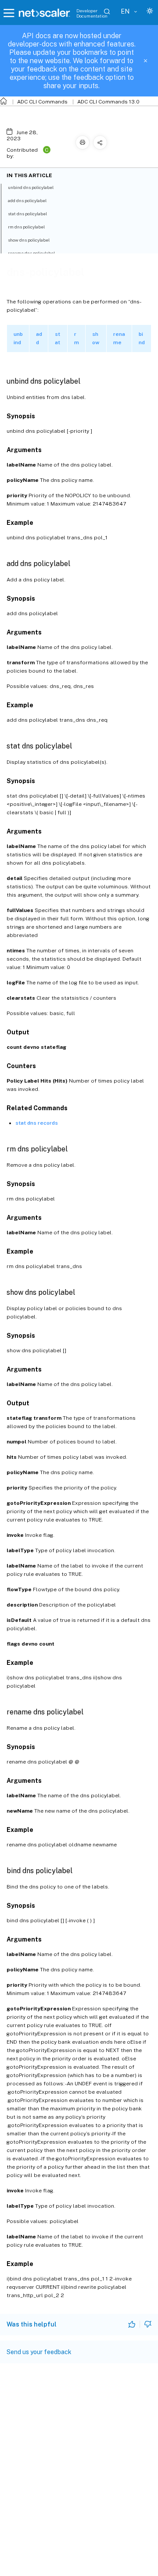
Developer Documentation (92, 13)
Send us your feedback (39, 2352)
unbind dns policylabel (31, 187)
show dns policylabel (29, 240)
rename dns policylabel (31, 253)
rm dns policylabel (26, 227)
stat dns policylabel (27, 214)
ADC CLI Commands (42, 102)
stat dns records (37, 1123)
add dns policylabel (27, 200)
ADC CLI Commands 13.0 (108, 102)
